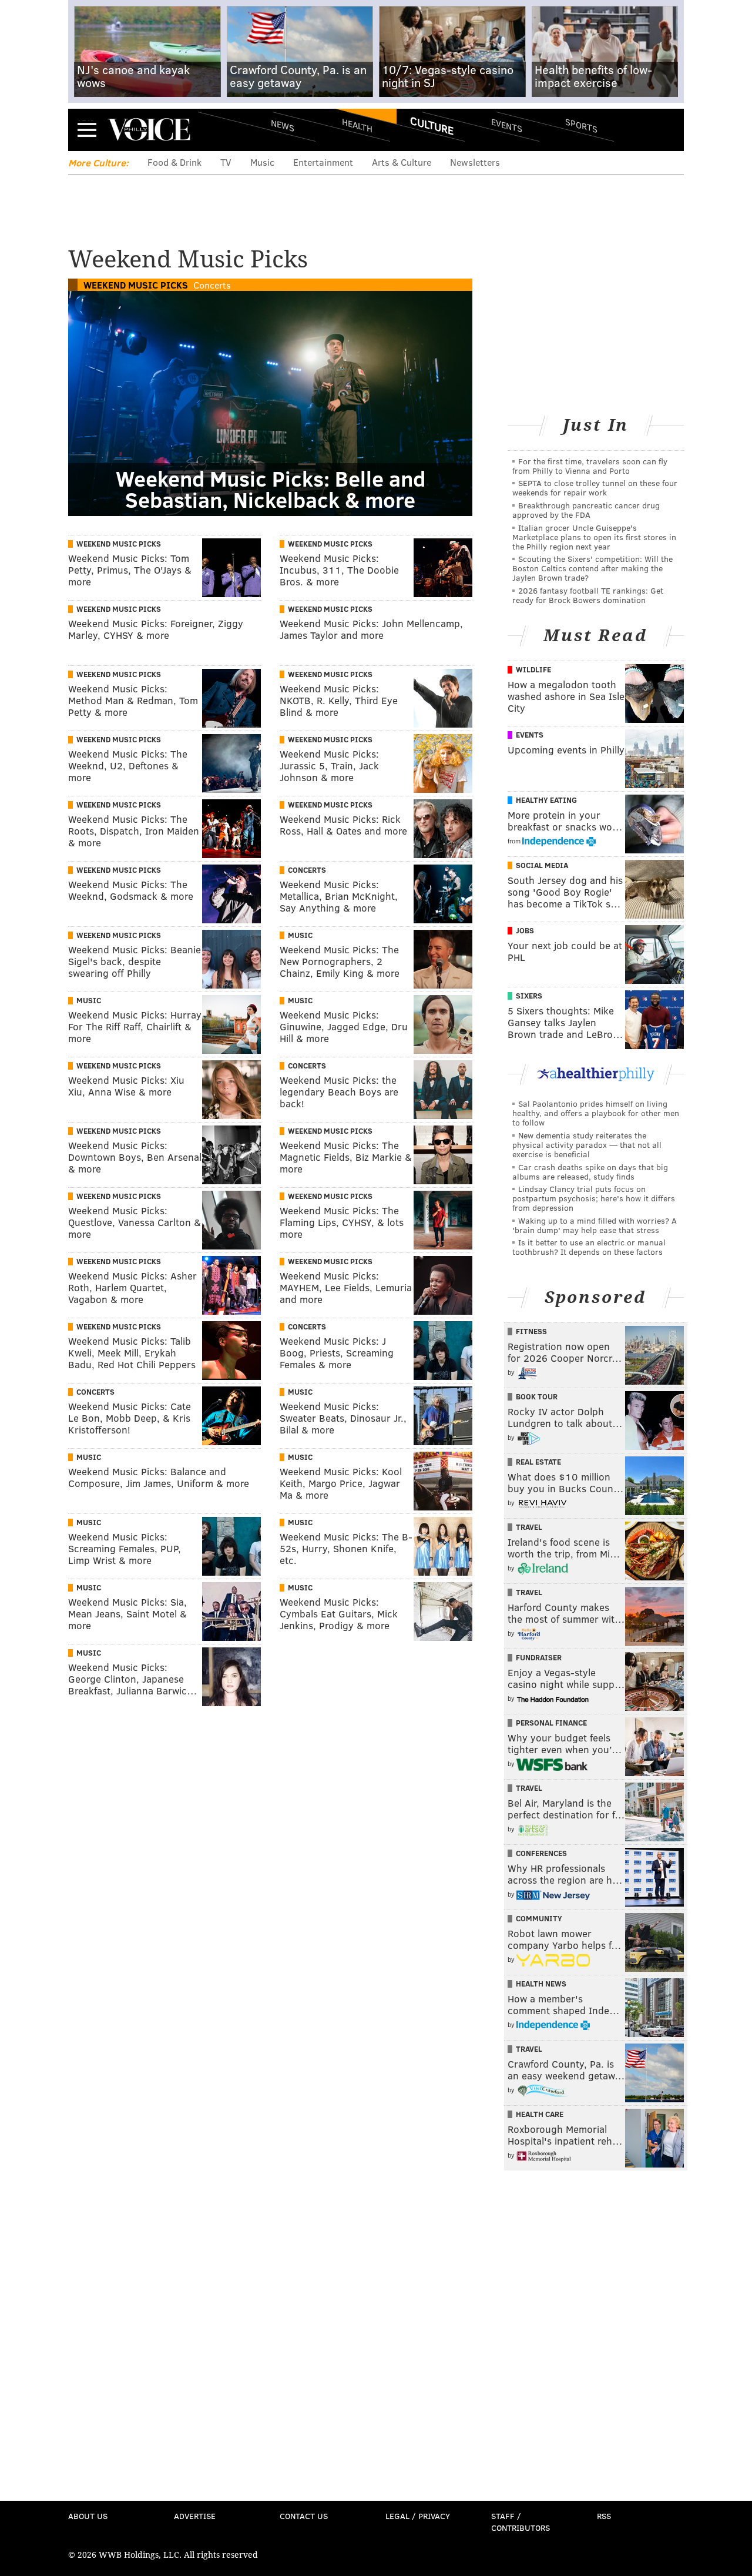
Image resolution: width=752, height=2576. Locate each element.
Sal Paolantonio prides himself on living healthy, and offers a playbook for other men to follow (596, 1113)
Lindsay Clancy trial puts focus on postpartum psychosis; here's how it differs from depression (594, 1198)
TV (226, 162)
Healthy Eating (546, 800)
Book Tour (537, 1396)
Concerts (212, 285)
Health (357, 125)
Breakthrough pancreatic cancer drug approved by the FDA (586, 510)
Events (507, 125)
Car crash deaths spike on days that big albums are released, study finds (590, 1172)
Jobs (525, 930)
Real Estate (538, 1462)
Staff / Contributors (521, 2522)
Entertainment (323, 162)
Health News (541, 1984)
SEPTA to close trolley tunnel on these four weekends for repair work (595, 488)
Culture (432, 125)
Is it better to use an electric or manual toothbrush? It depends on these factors (589, 1247)
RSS (604, 2516)
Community (539, 1918)
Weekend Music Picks (136, 285)
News (283, 125)
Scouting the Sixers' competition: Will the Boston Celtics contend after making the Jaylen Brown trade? (592, 568)
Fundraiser (539, 1657)
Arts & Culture (402, 162)
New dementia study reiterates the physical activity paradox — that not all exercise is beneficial (587, 1145)
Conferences (541, 1853)
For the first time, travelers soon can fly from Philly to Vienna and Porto (590, 466)
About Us (88, 2516)
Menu (87, 130)
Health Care (540, 2114)
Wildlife (533, 669)
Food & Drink (174, 162)
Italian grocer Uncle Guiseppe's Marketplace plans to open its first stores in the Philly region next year (594, 537)
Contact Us (304, 2516)
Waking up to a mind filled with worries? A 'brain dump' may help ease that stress (595, 1225)
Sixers (529, 996)
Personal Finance (551, 1723)
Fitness (531, 1331)
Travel (529, 1527)
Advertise (195, 2516)
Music (262, 162)
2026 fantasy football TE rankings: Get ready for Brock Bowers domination (588, 595)
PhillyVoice (149, 129)
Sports (581, 125)
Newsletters (475, 162)
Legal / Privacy (418, 2516)
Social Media (542, 865)
